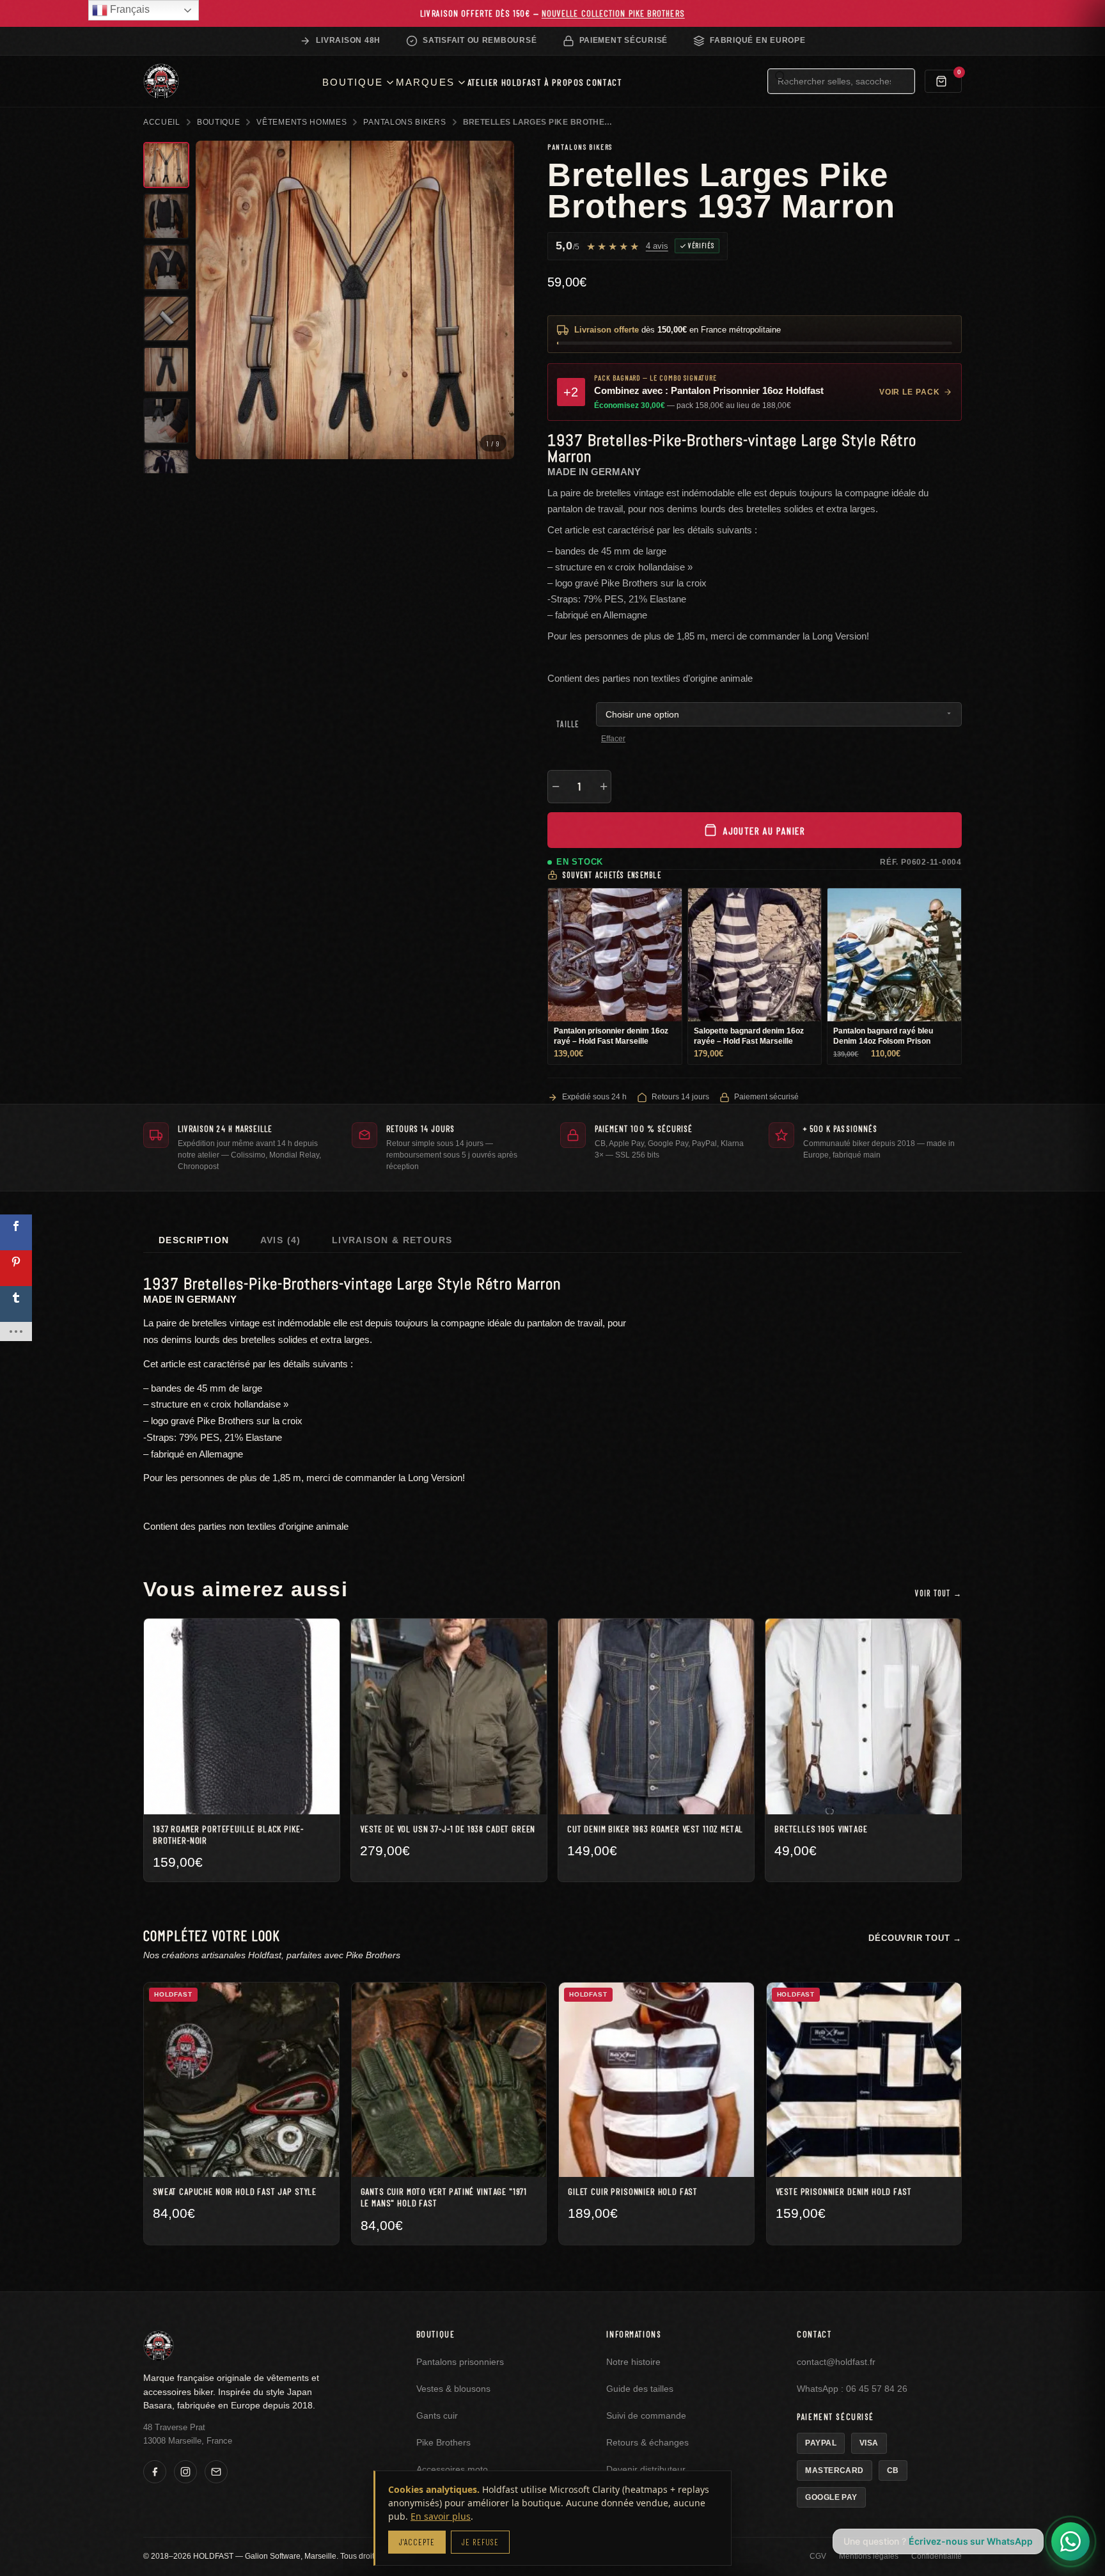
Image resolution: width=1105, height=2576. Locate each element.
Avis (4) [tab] (281, 1240)
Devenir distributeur (646, 2470)
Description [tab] (194, 1240)
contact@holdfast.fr (836, 2362)
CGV (818, 2556)
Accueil (162, 122)
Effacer (613, 739)
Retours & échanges (647, 2443)
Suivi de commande (646, 2416)
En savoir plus (441, 2516)
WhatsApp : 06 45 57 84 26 (852, 2389)
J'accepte (417, 2542)
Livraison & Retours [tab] (392, 1240)
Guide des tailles (640, 2389)
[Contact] (216, 2472)
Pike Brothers (443, 2443)
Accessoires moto (452, 2470)
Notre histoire (633, 2362)
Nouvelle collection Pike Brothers (613, 13)
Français (129, 9)
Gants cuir (437, 2416)
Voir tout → (938, 1593)
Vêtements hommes (302, 122)
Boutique (219, 122)
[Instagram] (185, 2472)
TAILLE (568, 724)
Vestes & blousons (453, 2389)
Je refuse (480, 2542)
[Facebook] (155, 2472)
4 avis (657, 246)
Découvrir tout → (915, 1938)
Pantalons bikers (404, 122)
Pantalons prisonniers (460, 2362)
